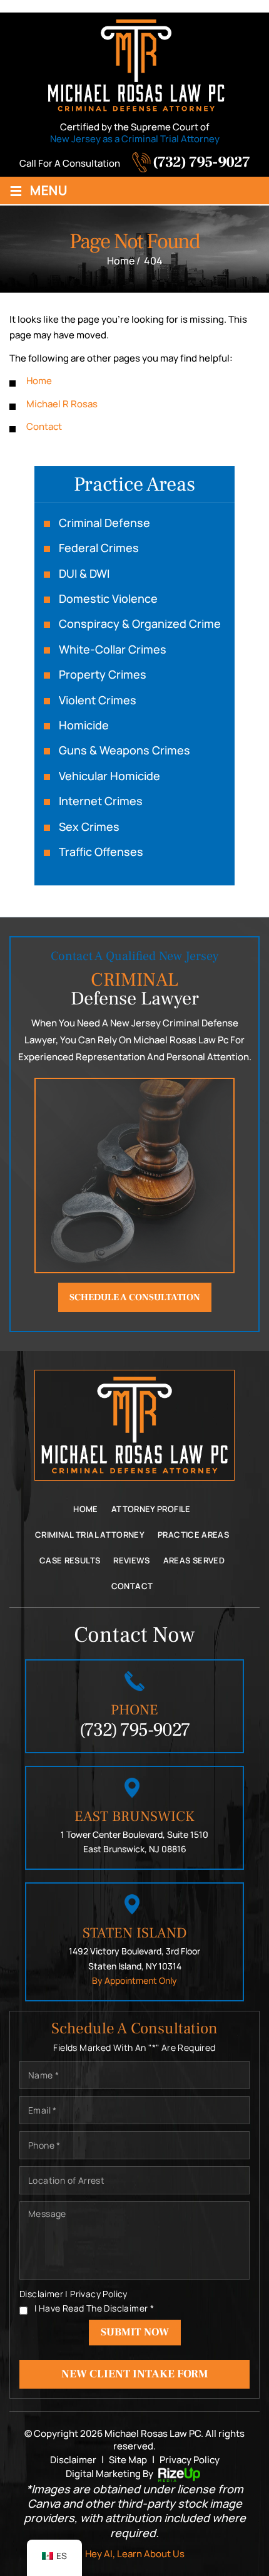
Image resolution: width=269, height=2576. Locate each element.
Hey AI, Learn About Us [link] (135, 2554)
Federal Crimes (99, 548)
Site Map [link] (128, 2460)
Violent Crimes (98, 700)
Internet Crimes (101, 801)
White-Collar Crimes (113, 649)
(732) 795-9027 (201, 162)
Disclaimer (41, 2294)
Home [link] (39, 381)
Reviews (132, 1560)
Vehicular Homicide (109, 776)
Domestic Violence (108, 599)
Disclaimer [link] (73, 2460)
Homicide (84, 725)
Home (85, 1509)
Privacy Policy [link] (190, 2460)
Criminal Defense (104, 523)
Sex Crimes (89, 827)
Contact (132, 1586)
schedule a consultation (135, 1297)
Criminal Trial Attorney (90, 1535)
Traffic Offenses (101, 852)
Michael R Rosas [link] (62, 404)
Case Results (70, 1560)
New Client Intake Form (135, 2374)
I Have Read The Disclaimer (94, 2308)
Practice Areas (193, 1535)
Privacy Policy (99, 2294)
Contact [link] (44, 426)
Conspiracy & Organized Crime (140, 624)
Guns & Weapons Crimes (124, 750)
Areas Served (194, 1560)
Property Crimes (103, 675)
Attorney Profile (151, 1509)
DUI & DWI (84, 574)
